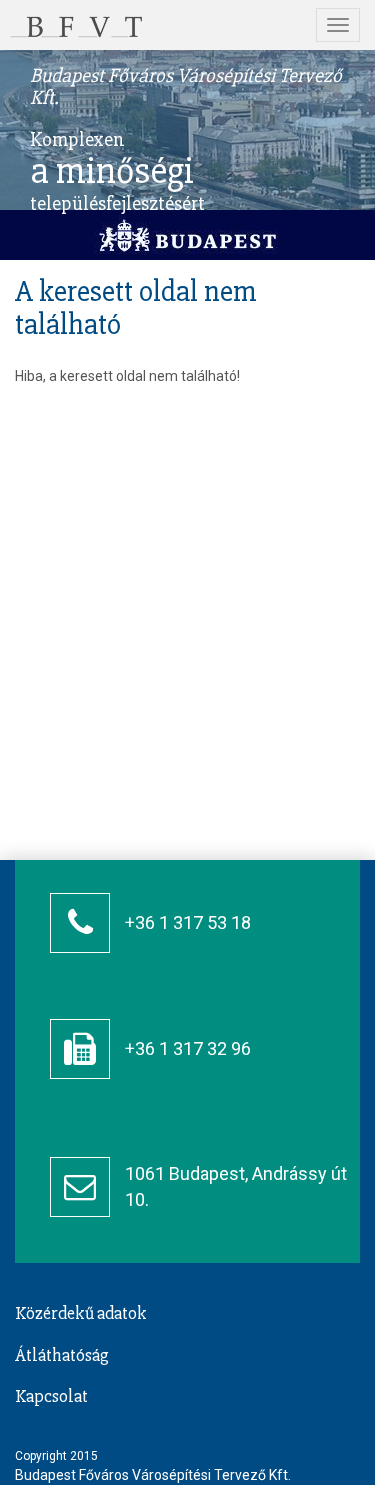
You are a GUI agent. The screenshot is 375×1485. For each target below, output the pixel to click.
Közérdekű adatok (81, 1313)
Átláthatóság (62, 1355)
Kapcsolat (51, 1396)
